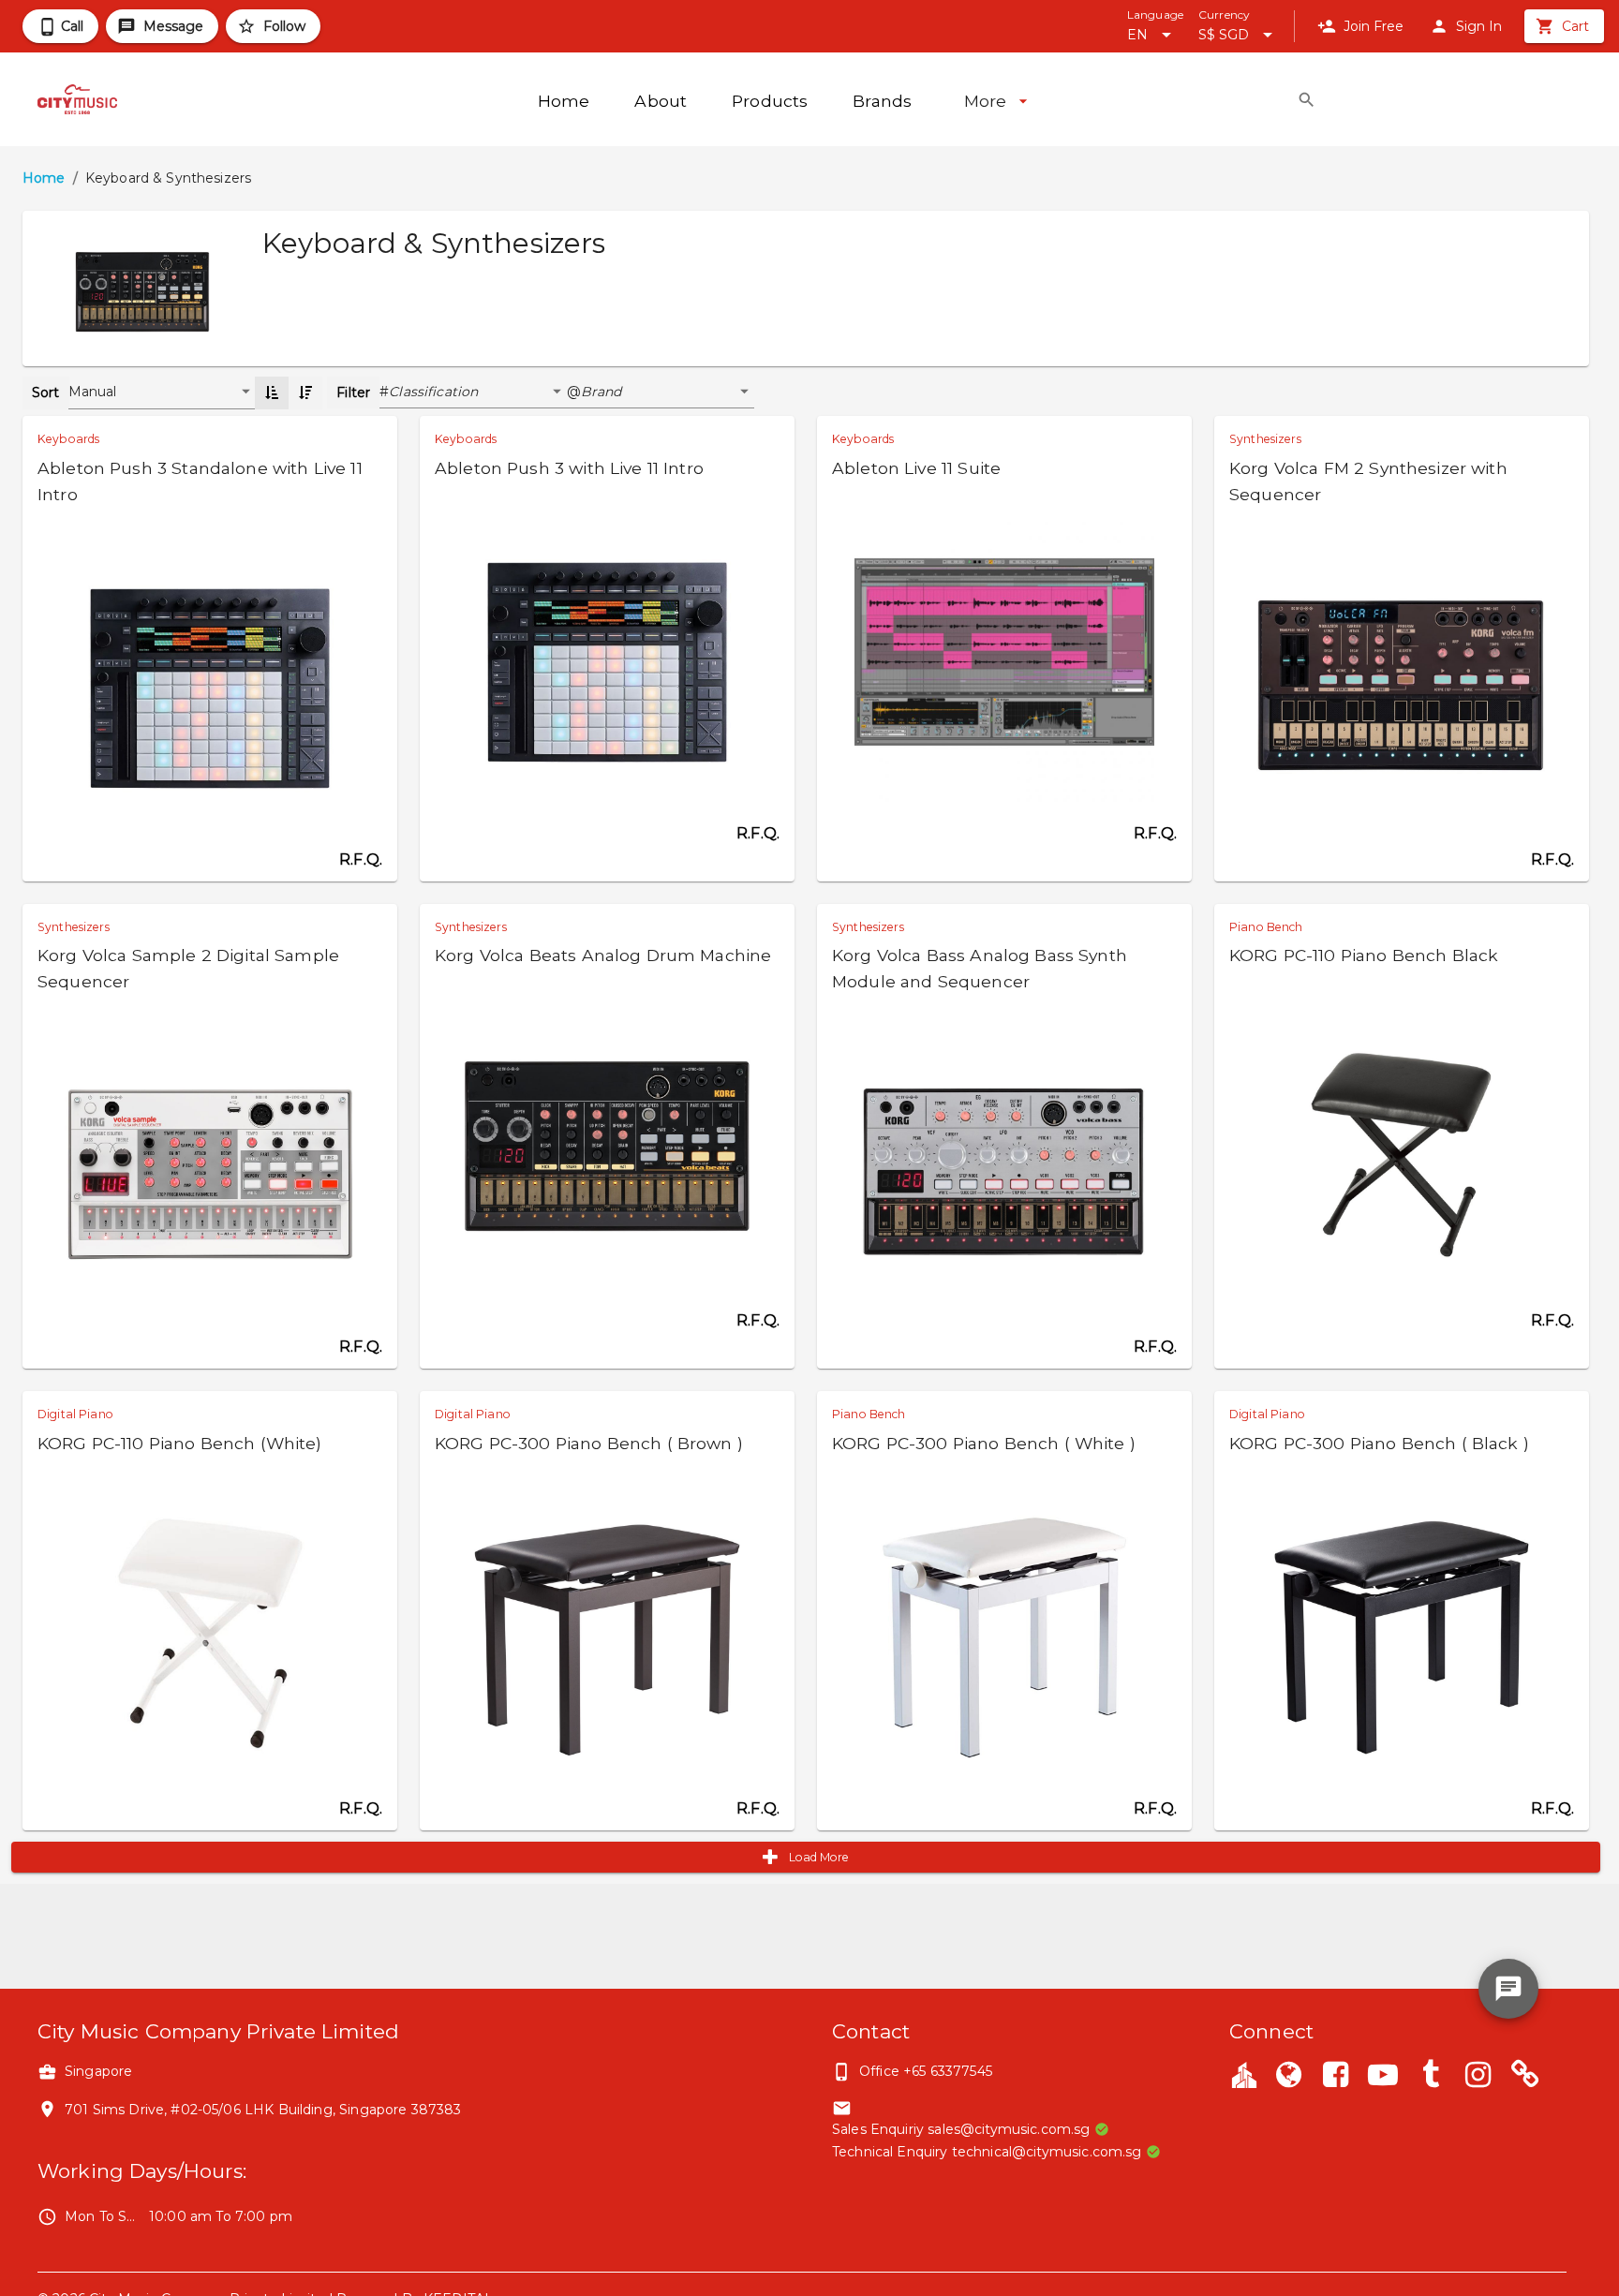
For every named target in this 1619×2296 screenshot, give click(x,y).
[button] (478, 393)
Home (44, 178)
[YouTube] (1383, 2077)
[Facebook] (1336, 2077)
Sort (46, 393)
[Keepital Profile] (1244, 2074)
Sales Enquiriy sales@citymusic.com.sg (961, 2129)
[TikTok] (1431, 2077)
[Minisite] (1525, 2077)
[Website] (1288, 2077)
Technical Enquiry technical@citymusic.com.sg (987, 2152)
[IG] (1478, 2077)
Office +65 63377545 (926, 2071)
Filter (353, 393)
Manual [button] (93, 392)
